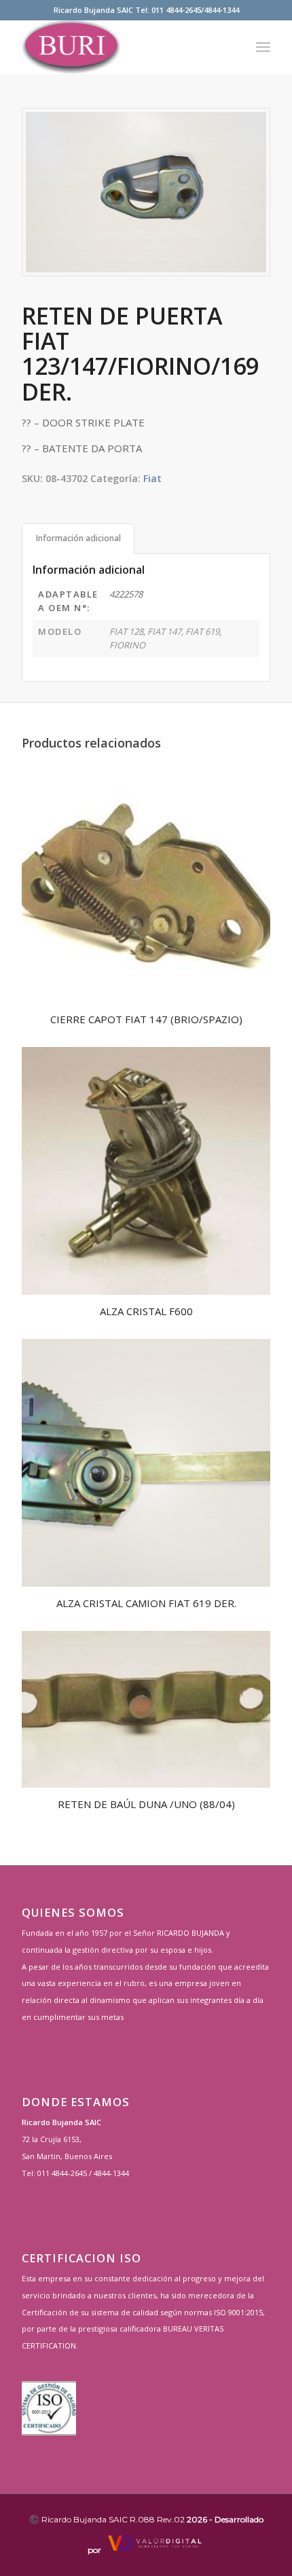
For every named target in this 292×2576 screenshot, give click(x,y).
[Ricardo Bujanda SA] (121, 47)
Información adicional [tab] (78, 538)
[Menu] (263, 47)
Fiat (152, 478)
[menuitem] (263, 47)
